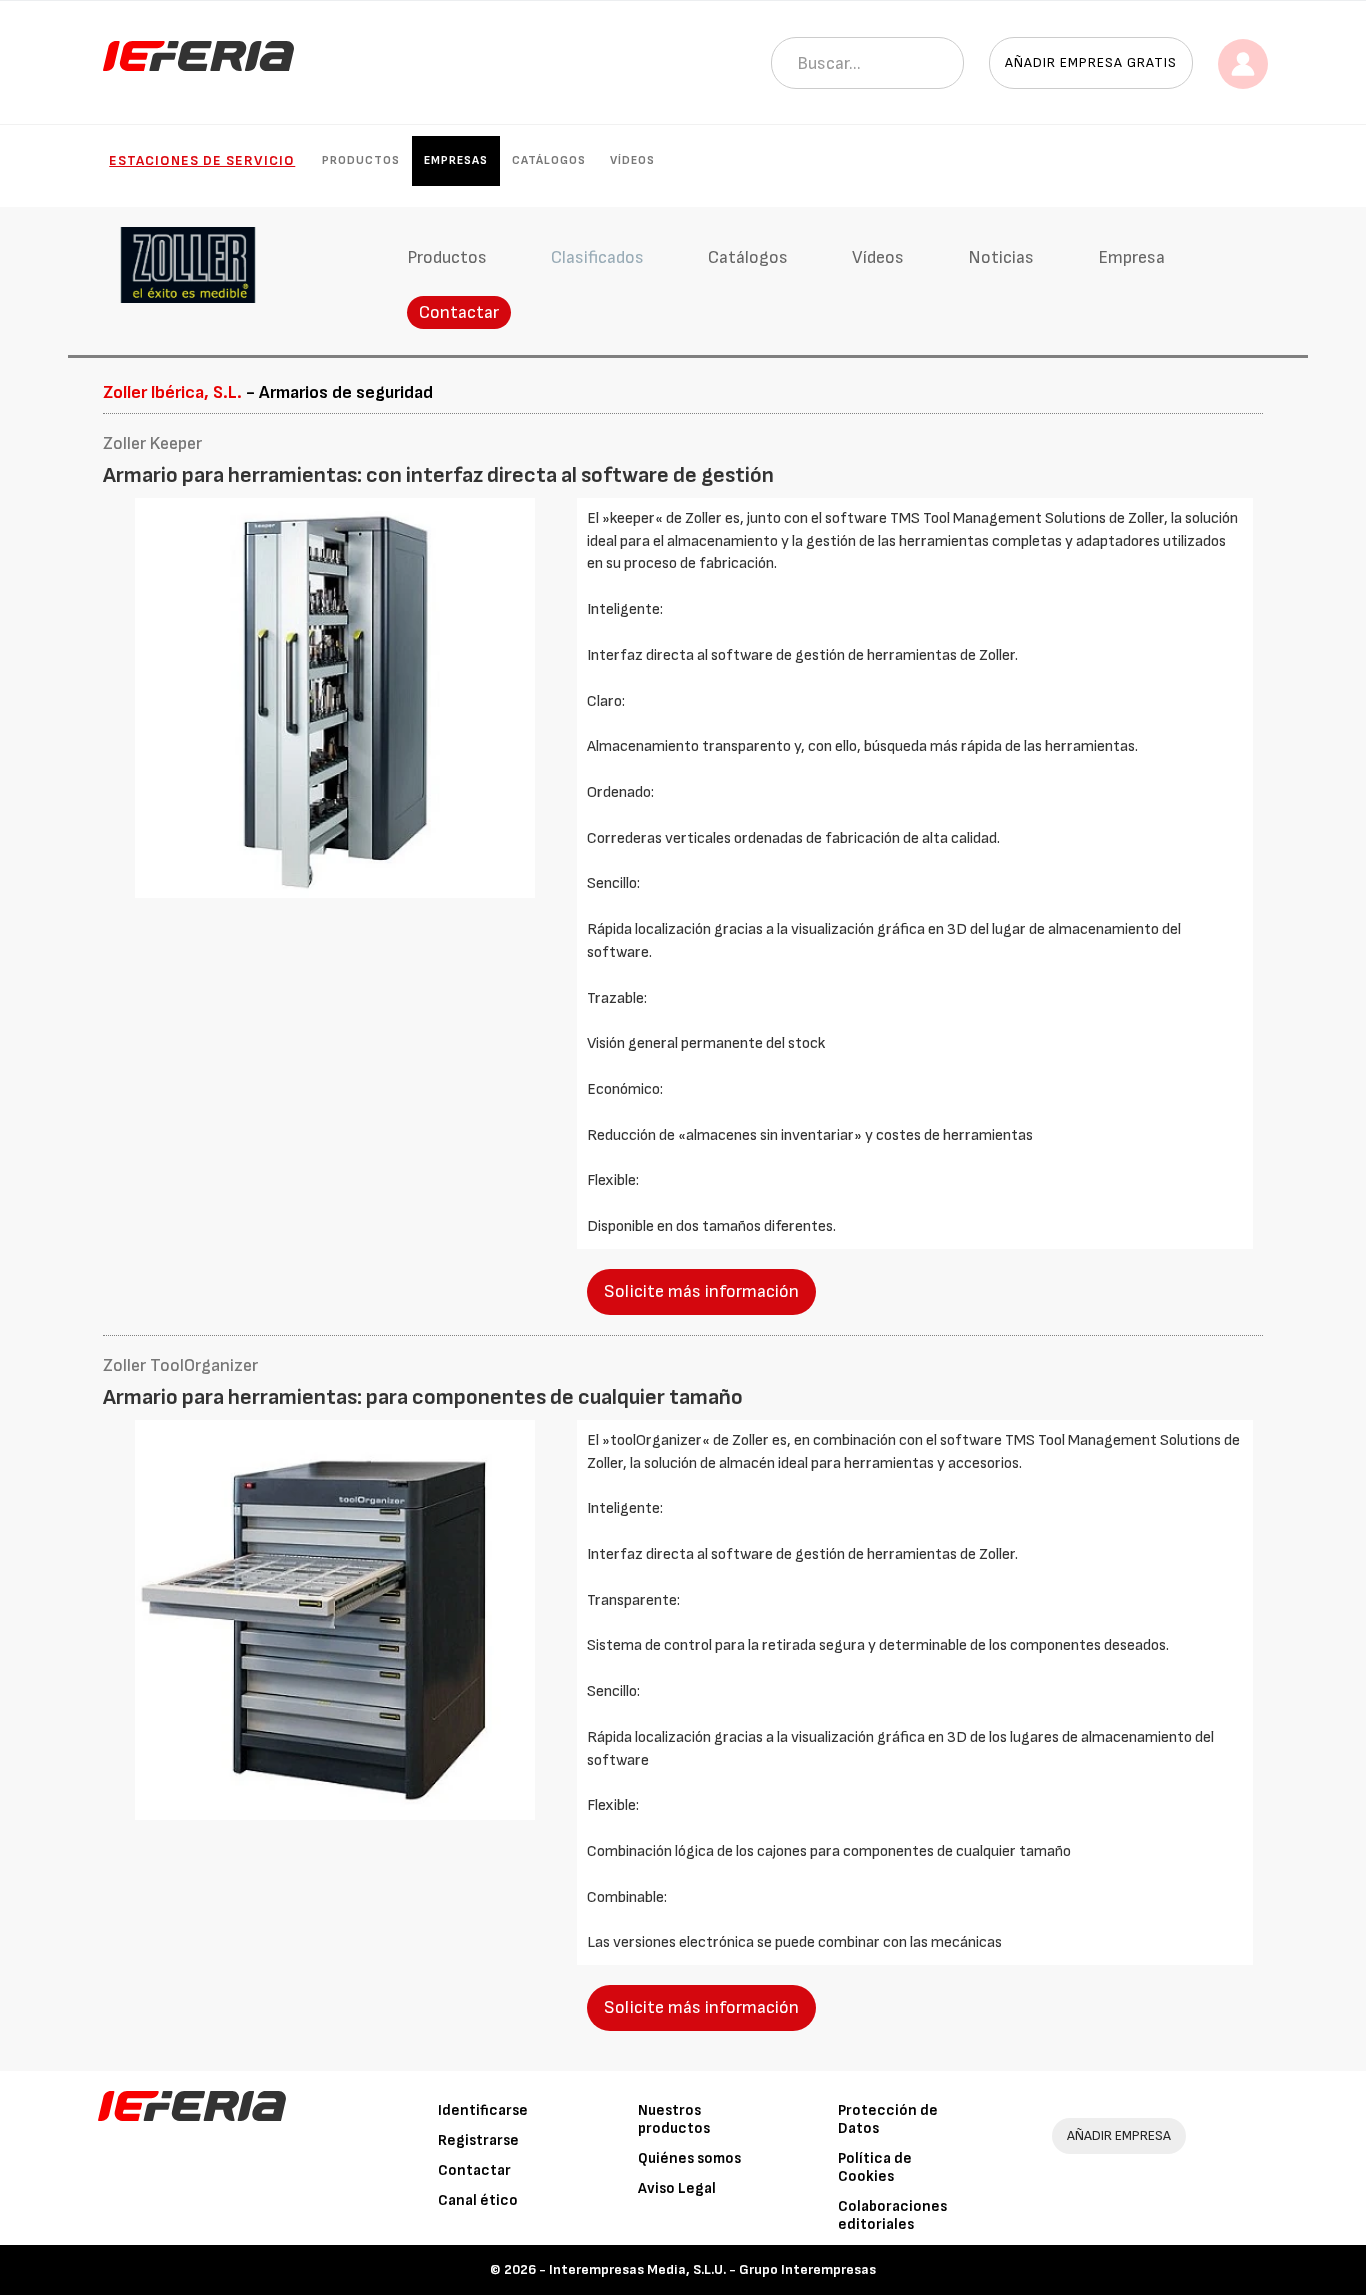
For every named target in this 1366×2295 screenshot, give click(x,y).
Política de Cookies (875, 2167)
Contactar (459, 312)
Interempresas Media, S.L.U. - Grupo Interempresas (712, 2269)
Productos (361, 160)
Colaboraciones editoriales (892, 2215)
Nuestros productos (674, 2119)
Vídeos (632, 160)
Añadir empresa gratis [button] (1091, 62)
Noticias (1001, 257)
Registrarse (478, 2140)
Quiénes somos (689, 2158)
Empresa (1131, 257)
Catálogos (549, 160)
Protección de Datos (888, 2119)
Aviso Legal (677, 2188)
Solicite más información (701, 1291)
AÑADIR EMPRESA (1119, 2135)
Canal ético (478, 2200)
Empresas (456, 160)
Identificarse (483, 2110)
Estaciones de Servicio (202, 160)
